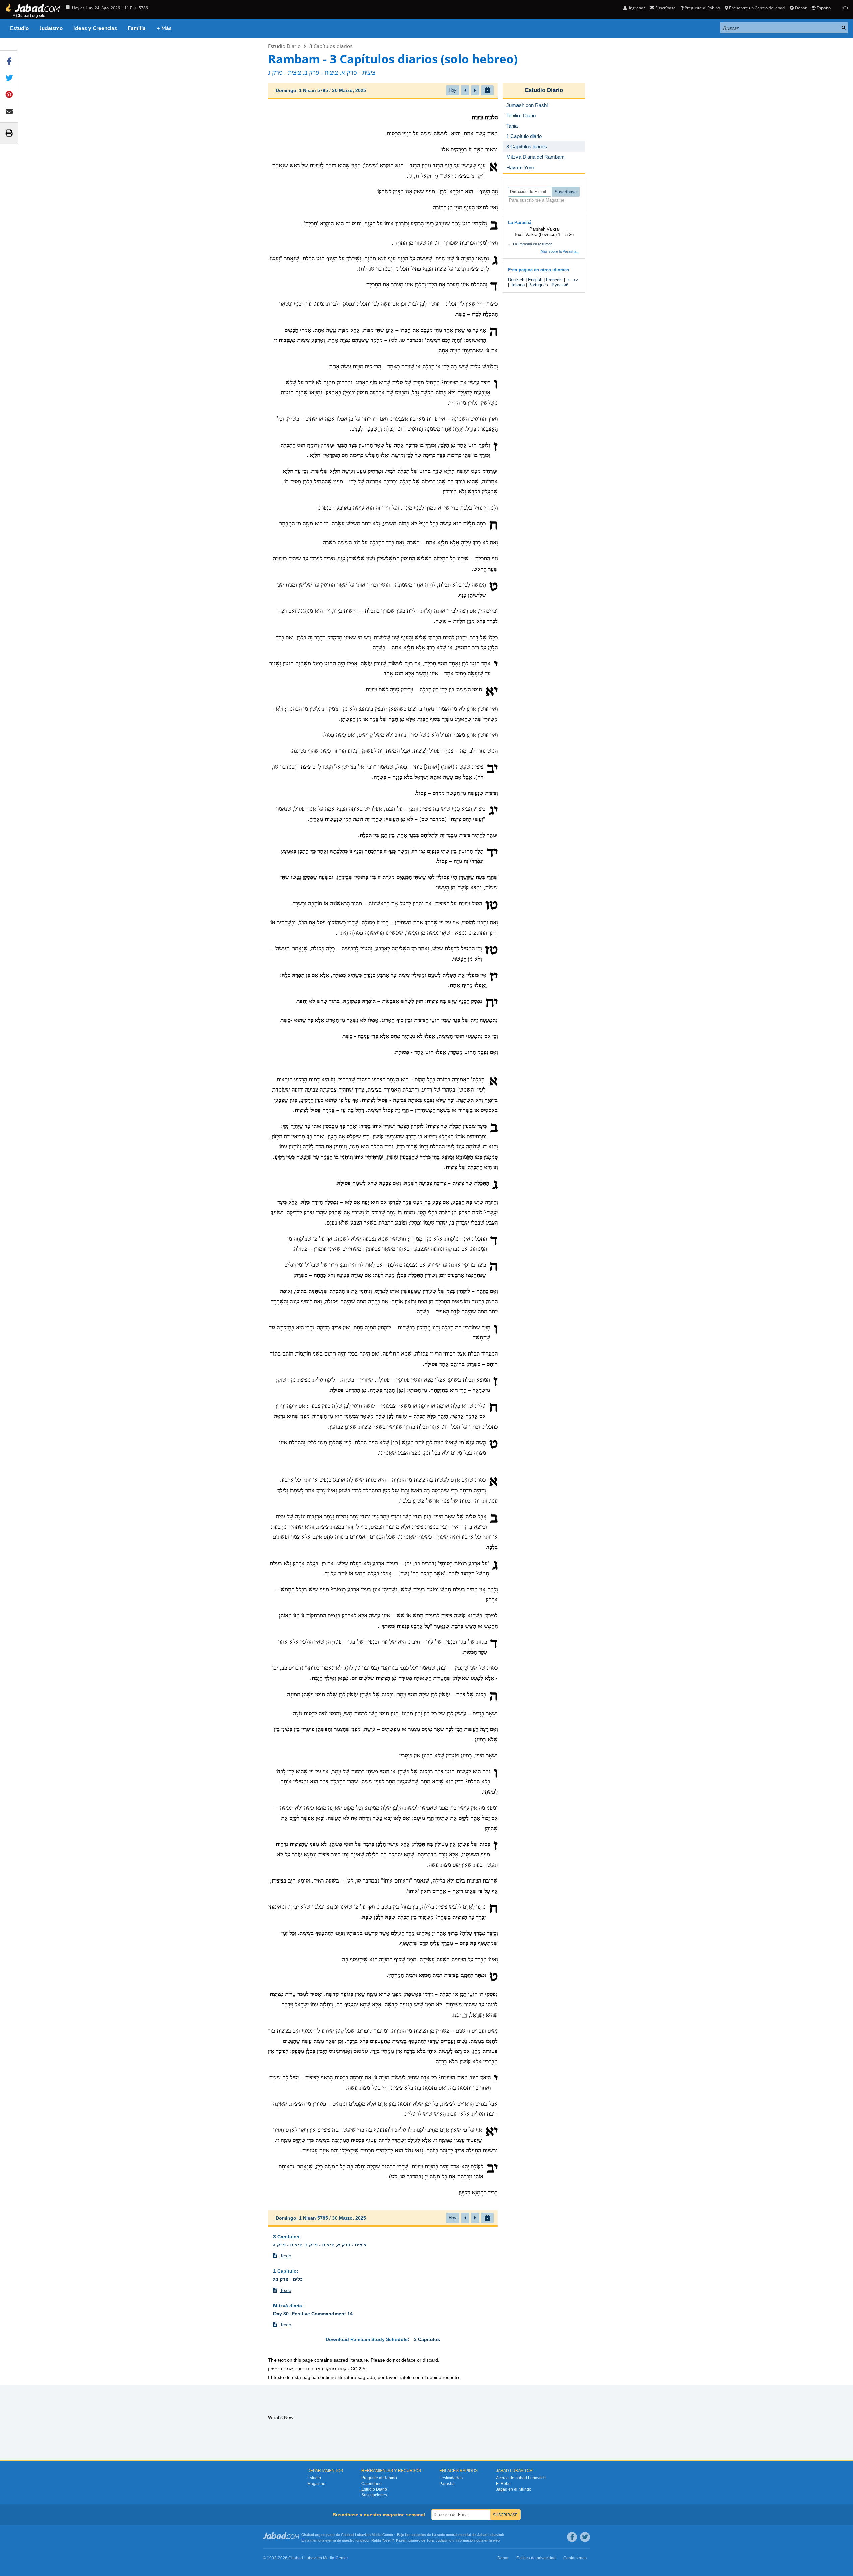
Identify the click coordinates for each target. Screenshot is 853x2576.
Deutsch (516, 280)
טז (491, 951)
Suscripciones (374, 2495)
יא (492, 692)
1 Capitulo (285, 2271)
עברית (572, 280)
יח (492, 1003)
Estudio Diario (284, 46)
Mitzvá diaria (288, 2306)
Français (554, 280)
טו (492, 906)
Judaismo (444, 2540)
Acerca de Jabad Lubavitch (521, 2478)
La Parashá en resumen (533, 244)
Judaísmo (51, 28)
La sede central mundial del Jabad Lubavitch (468, 2535)
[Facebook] (572, 2537)
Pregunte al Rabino (702, 8)
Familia (137, 28)
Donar (801, 8)
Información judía (470, 2540)
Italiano (517, 285)
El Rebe (503, 2484)
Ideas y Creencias (95, 28)
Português (538, 285)
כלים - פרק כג (288, 2279)
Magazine (316, 2484)
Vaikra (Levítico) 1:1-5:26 (550, 234)
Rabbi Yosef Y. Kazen (389, 2540)
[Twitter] (585, 2537)
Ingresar (636, 8)
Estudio (19, 28)
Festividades (451, 2478)
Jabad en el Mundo (514, 2489)
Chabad (347, 2535)
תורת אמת (294, 2369)
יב (492, 769)
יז (494, 977)
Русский (560, 285)
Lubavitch (363, 2535)
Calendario (372, 2484)
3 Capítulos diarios (331, 46)
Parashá (447, 2484)
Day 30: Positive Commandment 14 (313, 2314)
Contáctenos (575, 2558)
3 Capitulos (286, 2237)
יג (493, 811)
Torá (430, 2540)
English (535, 280)
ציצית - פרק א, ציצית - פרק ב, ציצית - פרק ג (320, 2245)
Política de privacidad (536, 2558)
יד (492, 853)
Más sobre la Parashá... (560, 251)
